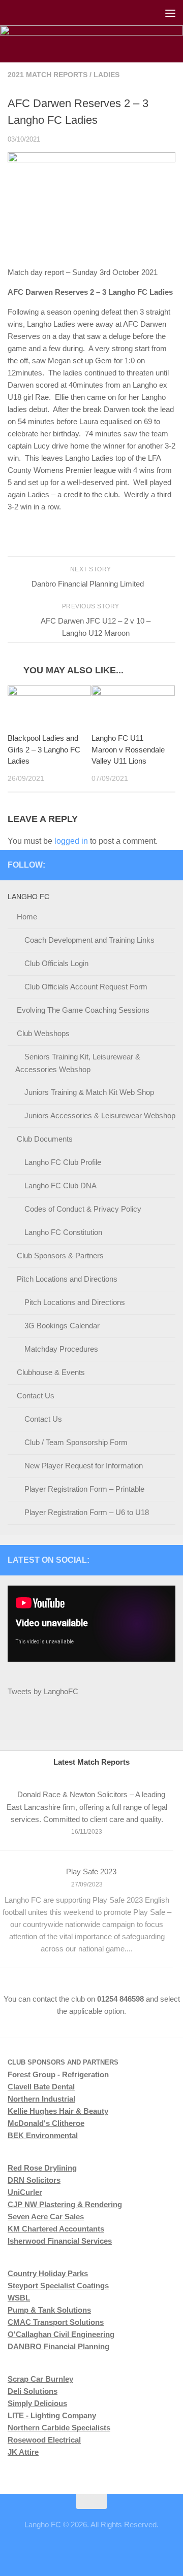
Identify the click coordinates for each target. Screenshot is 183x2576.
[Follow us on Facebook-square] (104, 865)
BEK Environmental (43, 2135)
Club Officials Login (56, 963)
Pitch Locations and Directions (67, 1279)
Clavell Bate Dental (41, 2087)
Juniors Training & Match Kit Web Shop (89, 1092)
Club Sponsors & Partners (60, 1256)
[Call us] (153, 865)
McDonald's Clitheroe (46, 2123)
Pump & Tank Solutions (49, 2310)
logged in (71, 841)
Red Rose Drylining (42, 2168)
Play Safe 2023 (91, 1871)
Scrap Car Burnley (40, 2379)
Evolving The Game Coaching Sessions (83, 1010)
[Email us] (169, 865)
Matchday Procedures (61, 1349)
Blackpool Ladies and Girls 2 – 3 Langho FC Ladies (44, 749)
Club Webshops (43, 1033)
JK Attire (23, 2452)
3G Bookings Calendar (62, 1326)
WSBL (19, 2298)
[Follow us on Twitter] (137, 865)
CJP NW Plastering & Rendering (65, 2204)
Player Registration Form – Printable (84, 1489)
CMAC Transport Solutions (56, 2322)
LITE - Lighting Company (52, 2415)
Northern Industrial (41, 2099)
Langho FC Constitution (63, 1232)
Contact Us (36, 1396)
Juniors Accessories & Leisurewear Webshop (100, 1115)
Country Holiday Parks (48, 2273)
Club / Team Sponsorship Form (76, 1442)
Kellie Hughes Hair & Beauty (58, 2111)
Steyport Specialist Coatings (58, 2286)
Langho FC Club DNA (60, 1186)
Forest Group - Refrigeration (58, 2074)
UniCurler (25, 2192)
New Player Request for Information (84, 1466)
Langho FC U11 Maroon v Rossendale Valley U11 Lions (128, 749)
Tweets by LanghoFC (43, 1691)
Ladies (106, 75)
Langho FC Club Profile (63, 1162)
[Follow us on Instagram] (120, 865)
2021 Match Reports (48, 75)
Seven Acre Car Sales (46, 2217)
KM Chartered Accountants (56, 2229)
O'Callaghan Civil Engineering (61, 2334)
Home (27, 917)
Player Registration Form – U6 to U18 (87, 1512)
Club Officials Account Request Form (86, 987)
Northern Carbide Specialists (59, 2428)
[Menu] (170, 13)
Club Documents (45, 1139)
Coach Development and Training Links (89, 940)
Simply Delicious (37, 2403)
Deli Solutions (33, 2391)
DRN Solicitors (34, 2180)
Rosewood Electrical (44, 2440)
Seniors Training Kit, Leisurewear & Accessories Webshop (78, 1063)
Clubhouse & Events (51, 1372)
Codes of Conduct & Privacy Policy (83, 1209)
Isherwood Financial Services (60, 2241)
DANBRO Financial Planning (58, 2346)
